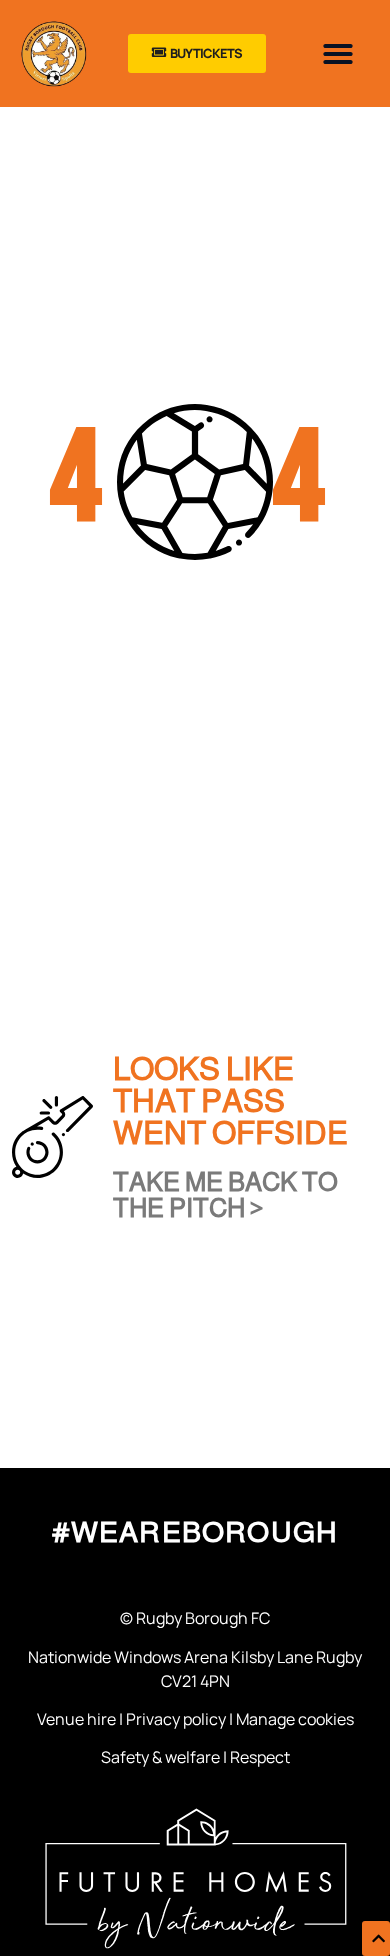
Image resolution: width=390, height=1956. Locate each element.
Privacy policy (176, 1719)
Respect (260, 1757)
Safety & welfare (160, 1757)
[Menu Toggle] (338, 54)
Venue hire (76, 1719)
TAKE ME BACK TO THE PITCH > (225, 1194)
